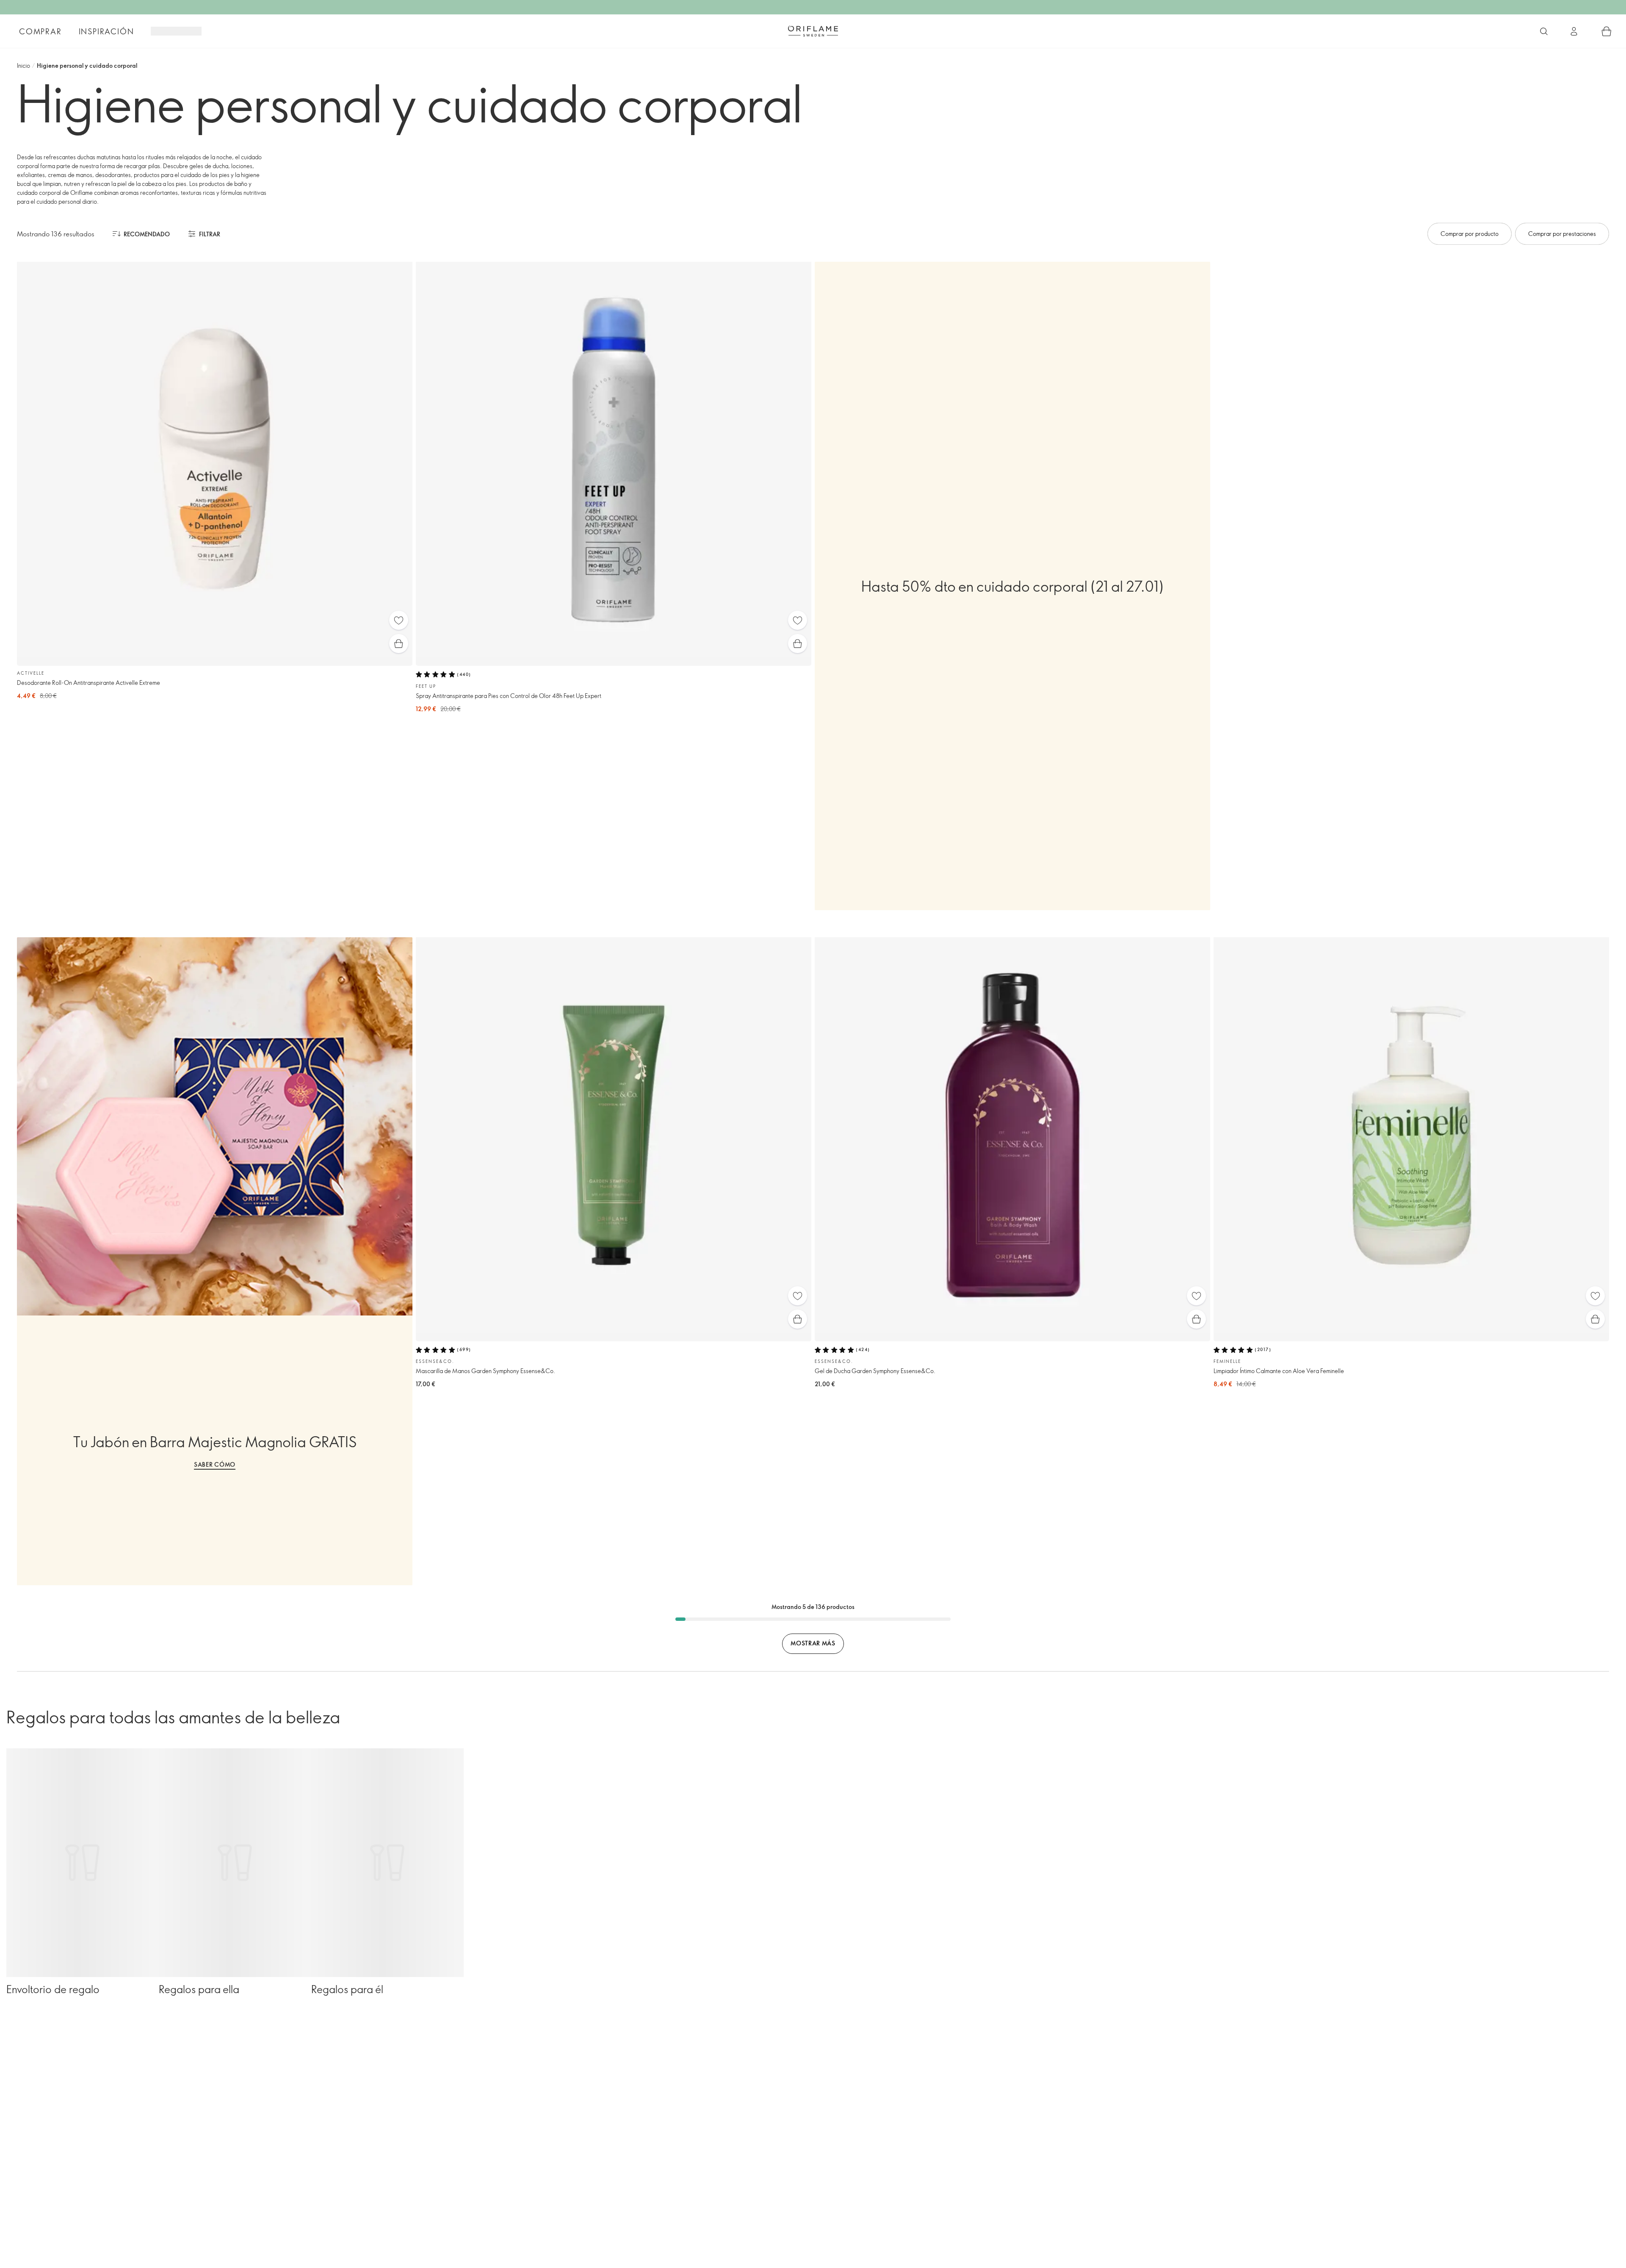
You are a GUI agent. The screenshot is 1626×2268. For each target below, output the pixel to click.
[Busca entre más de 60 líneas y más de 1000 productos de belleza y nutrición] (1544, 31)
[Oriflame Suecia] (813, 31)
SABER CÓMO (215, 1464)
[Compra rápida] (399, 644)
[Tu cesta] (1607, 31)
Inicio (24, 65)
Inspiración (106, 31)
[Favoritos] (399, 620)
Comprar (40, 31)
